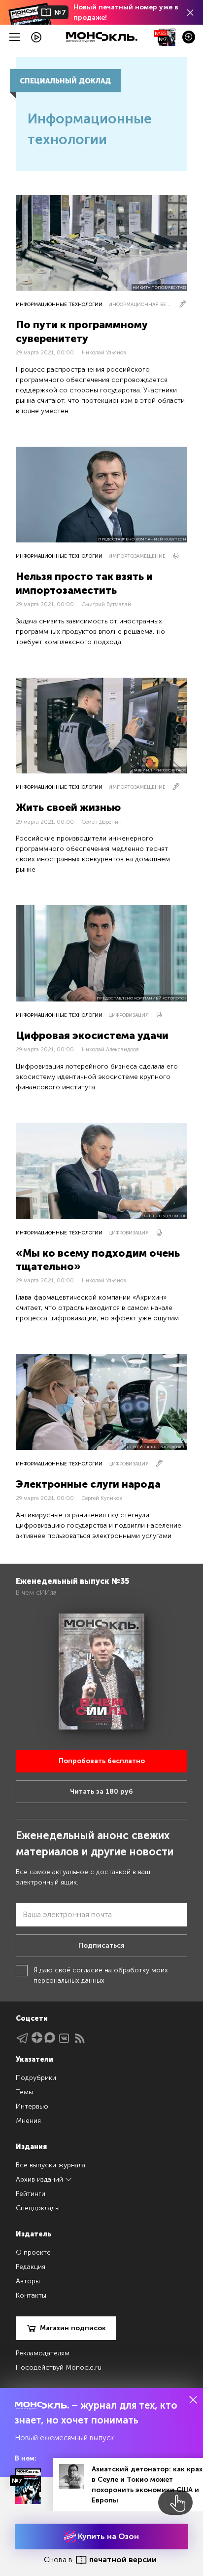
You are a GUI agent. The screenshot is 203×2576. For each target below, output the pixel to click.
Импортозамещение (137, 556)
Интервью (32, 2106)
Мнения (28, 2121)
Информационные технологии (59, 305)
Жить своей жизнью (68, 807)
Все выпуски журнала (51, 2165)
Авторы (28, 2281)
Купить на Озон (107, 2536)
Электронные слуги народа (88, 1484)
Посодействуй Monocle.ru (59, 2367)
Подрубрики (36, 2078)
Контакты (31, 2295)
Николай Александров (110, 1050)
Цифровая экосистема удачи (92, 1035)
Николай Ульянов (104, 353)
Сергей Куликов (102, 1498)
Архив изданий (40, 2179)
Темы (24, 2092)
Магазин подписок (73, 2328)
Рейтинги (31, 2194)
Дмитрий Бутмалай (106, 604)
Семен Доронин (102, 822)
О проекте (33, 2252)
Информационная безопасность (140, 305)
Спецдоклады (38, 2208)
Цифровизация (129, 1015)
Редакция (31, 2267)
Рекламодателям (43, 2353)
